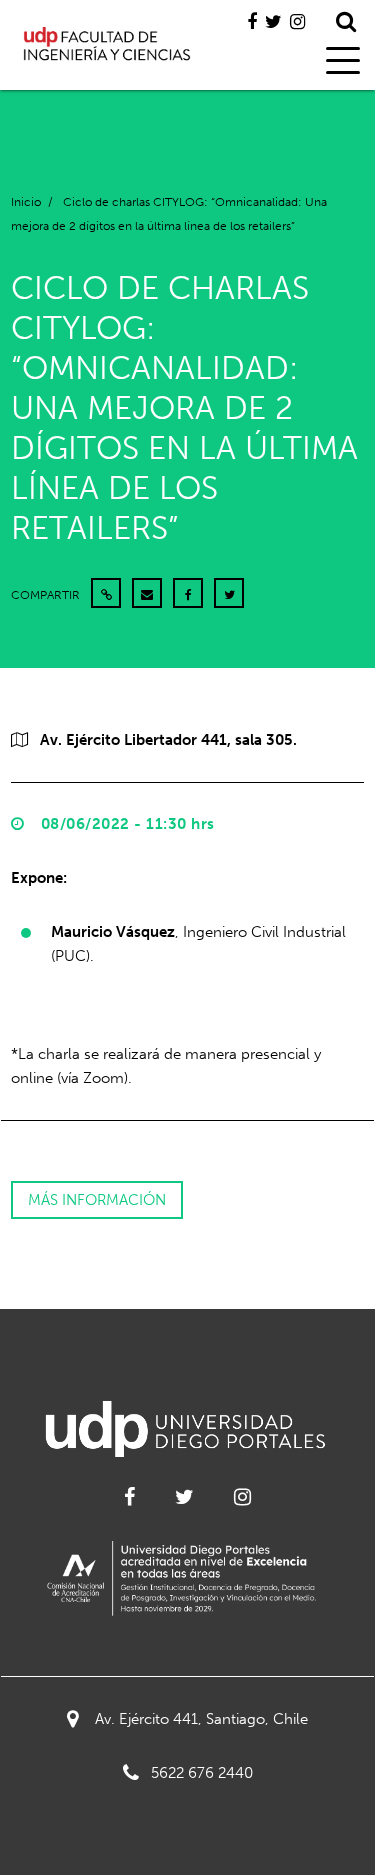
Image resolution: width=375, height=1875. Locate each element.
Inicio (26, 202)
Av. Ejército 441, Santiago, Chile (201, 1719)
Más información (97, 1200)
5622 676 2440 (202, 1773)
